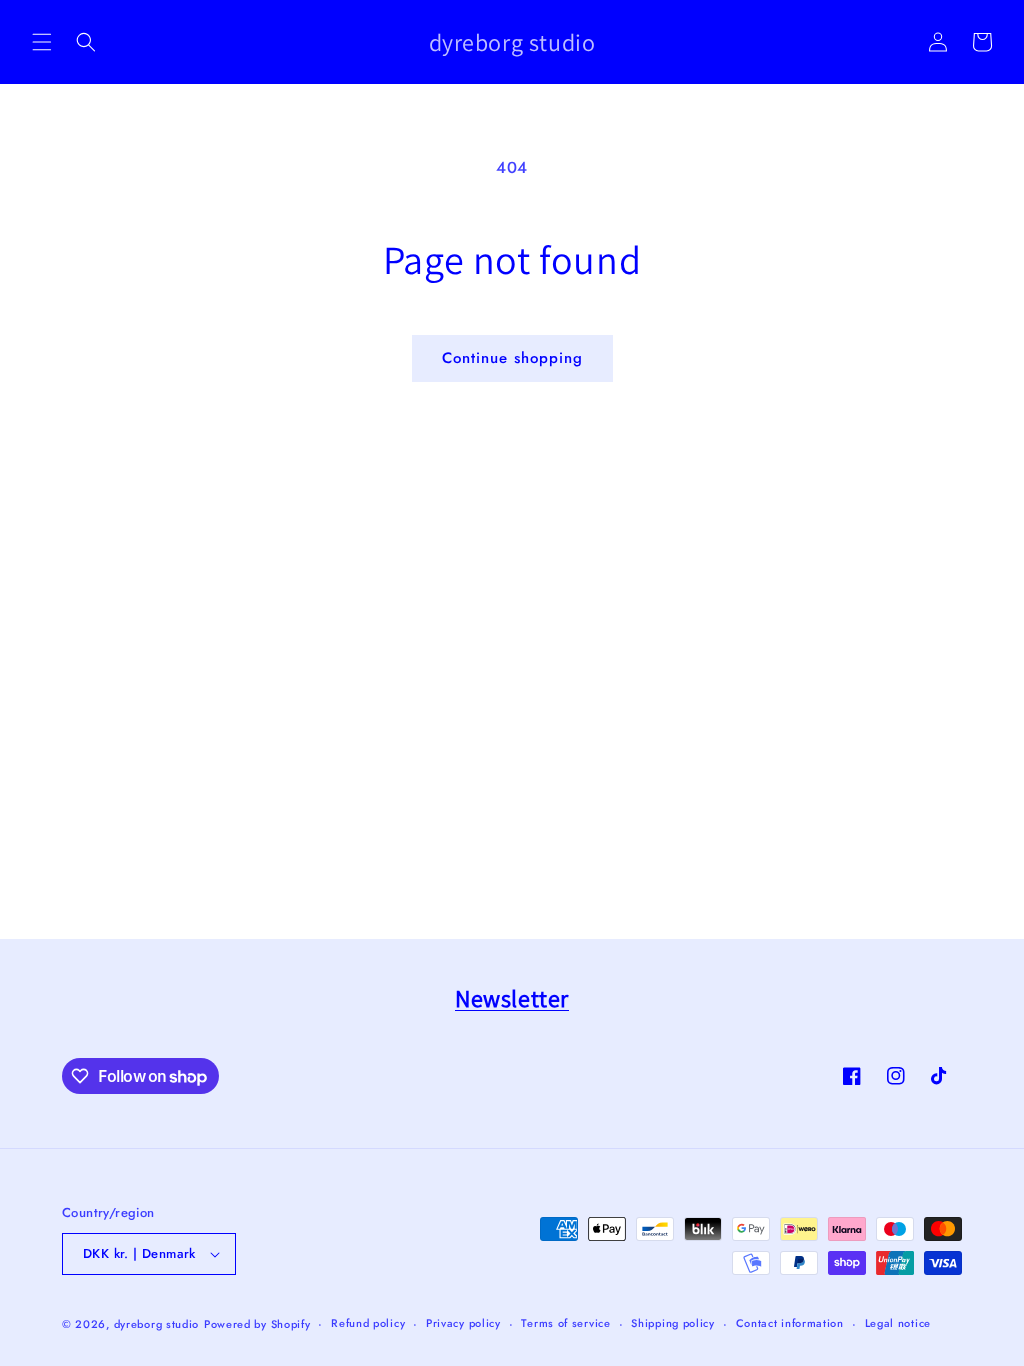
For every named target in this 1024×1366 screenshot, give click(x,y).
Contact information (790, 1323)
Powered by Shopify (257, 1324)
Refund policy (368, 1323)
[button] (42, 42)
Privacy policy (463, 1323)
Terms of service (565, 1323)
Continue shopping (512, 358)
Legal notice (898, 1323)
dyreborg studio (157, 1324)
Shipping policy (673, 1323)
